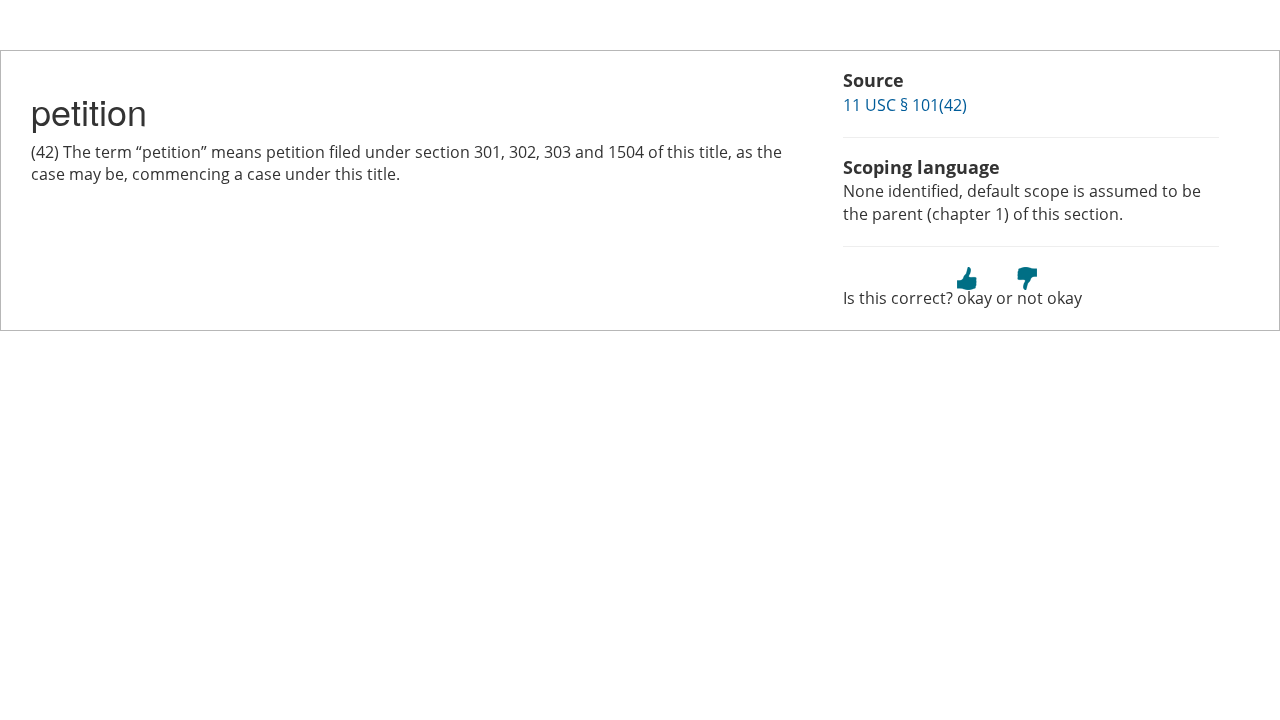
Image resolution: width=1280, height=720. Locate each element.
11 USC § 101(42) (905, 105)
